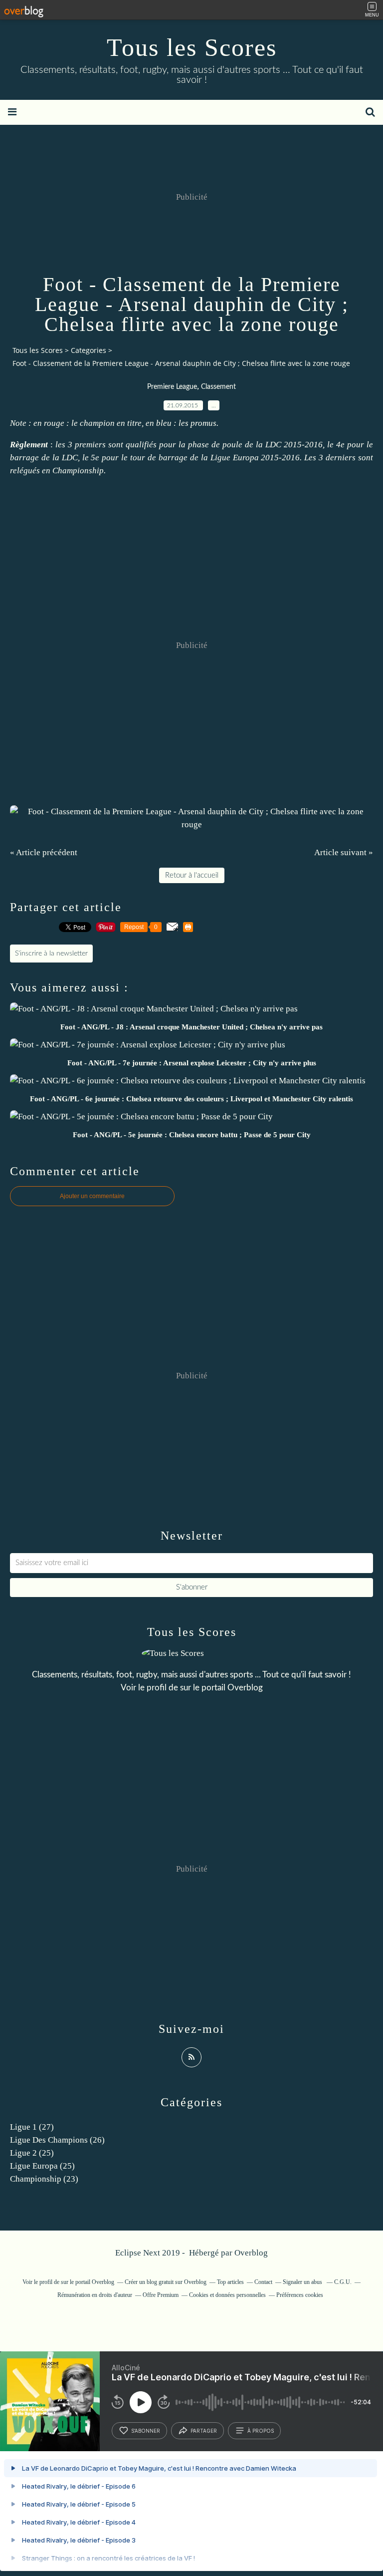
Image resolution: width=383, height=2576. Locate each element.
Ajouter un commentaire (92, 1196)
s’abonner (146, 2431)
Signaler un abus (303, 2282)
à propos (261, 2431)
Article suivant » (344, 852)
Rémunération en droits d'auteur (95, 2295)
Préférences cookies (300, 2295)
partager (204, 2431)
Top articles (230, 2282)
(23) (44, 2179)
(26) (57, 2140)
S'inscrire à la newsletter (51, 954)
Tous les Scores (192, 47)
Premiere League (172, 387)
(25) (32, 2153)
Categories (89, 350)
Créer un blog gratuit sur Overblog (166, 2282)
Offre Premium (161, 2295)
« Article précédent (44, 852)
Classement (218, 387)
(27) (32, 2127)
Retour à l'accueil (192, 875)
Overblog (251, 2253)
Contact (263, 2282)
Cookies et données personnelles (227, 2295)
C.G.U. (343, 2282)
